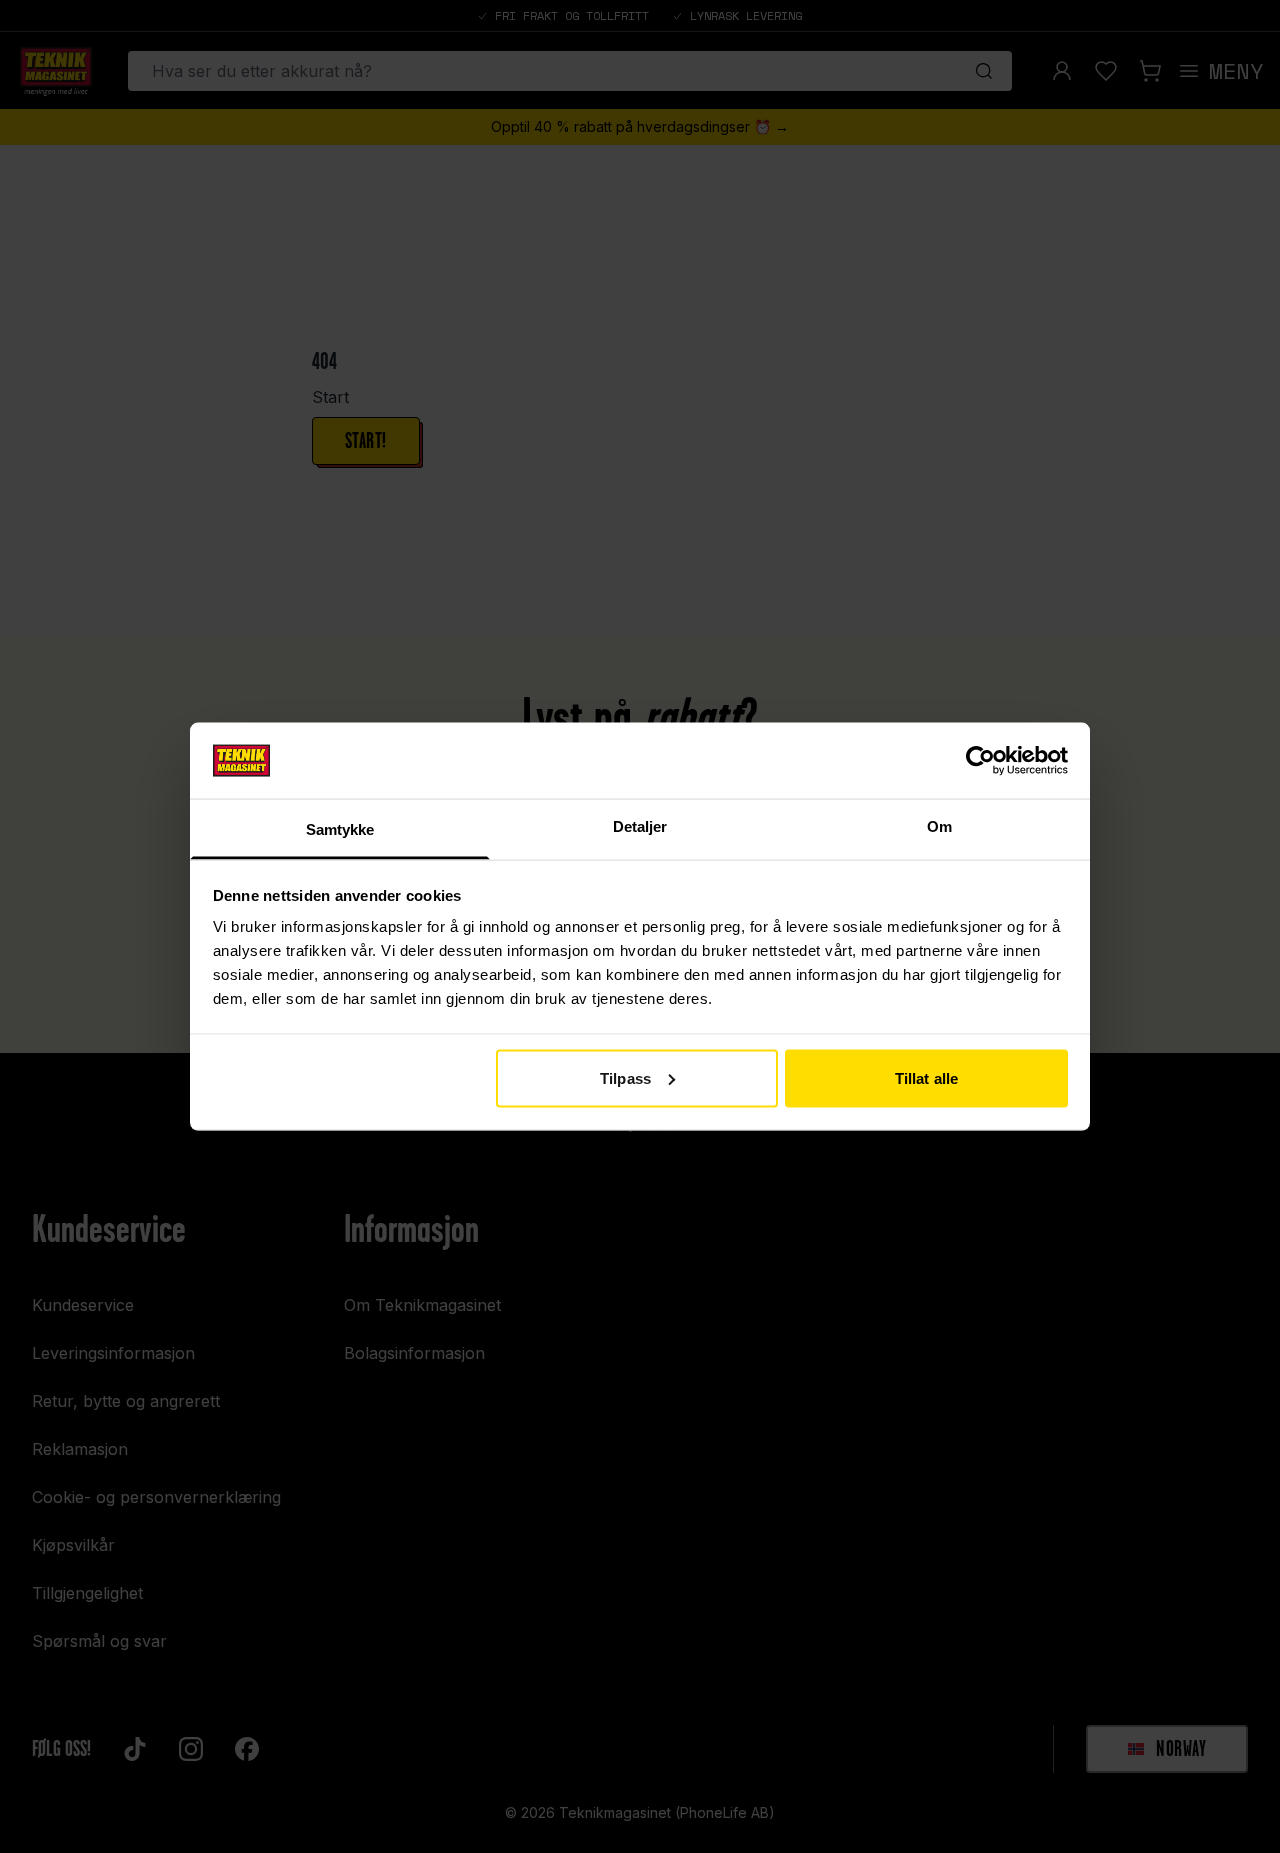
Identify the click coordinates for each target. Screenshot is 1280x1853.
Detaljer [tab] (640, 826)
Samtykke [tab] (340, 829)
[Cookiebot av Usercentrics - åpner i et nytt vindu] (980, 760)
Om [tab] (939, 826)
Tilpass (625, 1077)
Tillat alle (926, 1077)
